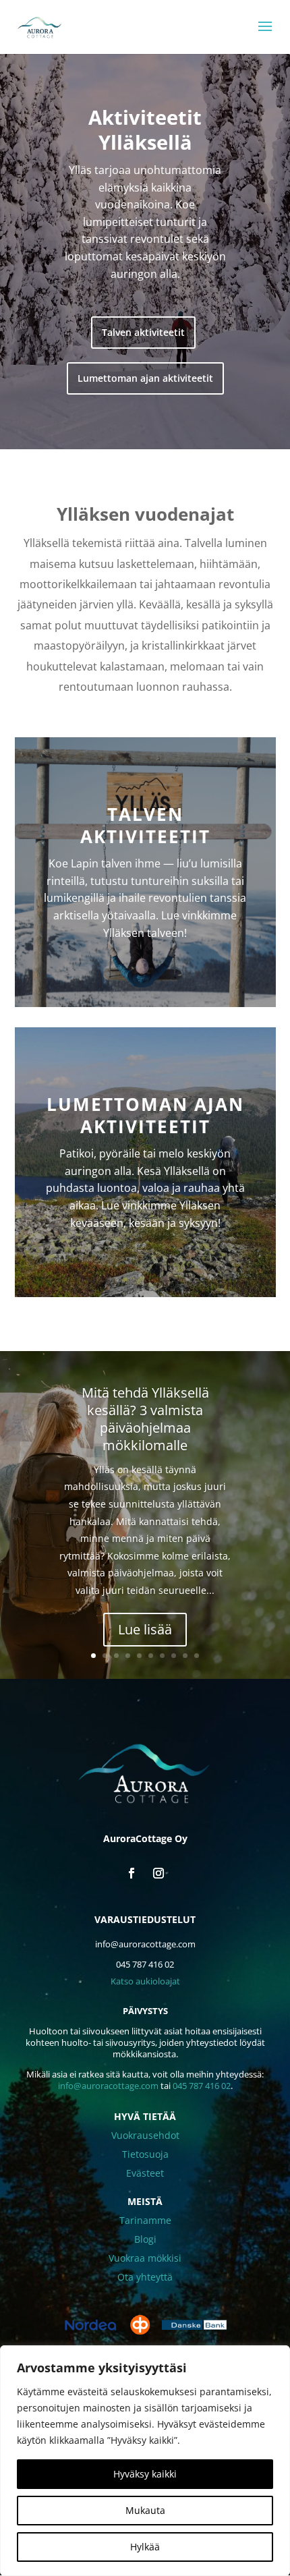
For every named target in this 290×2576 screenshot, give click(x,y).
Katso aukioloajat (145, 1981)
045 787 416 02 (202, 2086)
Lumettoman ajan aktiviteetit (145, 378)
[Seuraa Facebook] (132, 1873)
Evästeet (145, 2173)
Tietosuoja (145, 2154)
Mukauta (145, 2510)
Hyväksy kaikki (145, 2474)
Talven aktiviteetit (143, 332)
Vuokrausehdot (145, 2135)
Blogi (145, 2239)
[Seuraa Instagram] (158, 1873)
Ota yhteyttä (145, 2277)
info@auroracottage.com (108, 2086)
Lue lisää (145, 1629)
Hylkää (145, 2547)
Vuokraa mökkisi (145, 2258)
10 (197, 1656)
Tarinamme (145, 2220)
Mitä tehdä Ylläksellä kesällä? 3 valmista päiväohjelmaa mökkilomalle (145, 1419)
